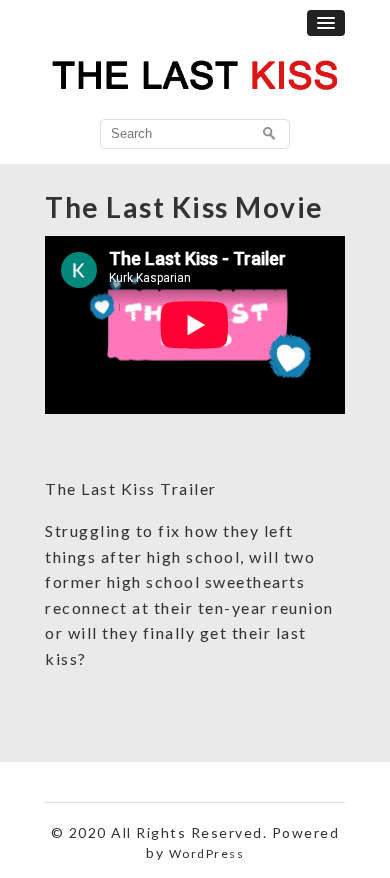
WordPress (207, 853)
